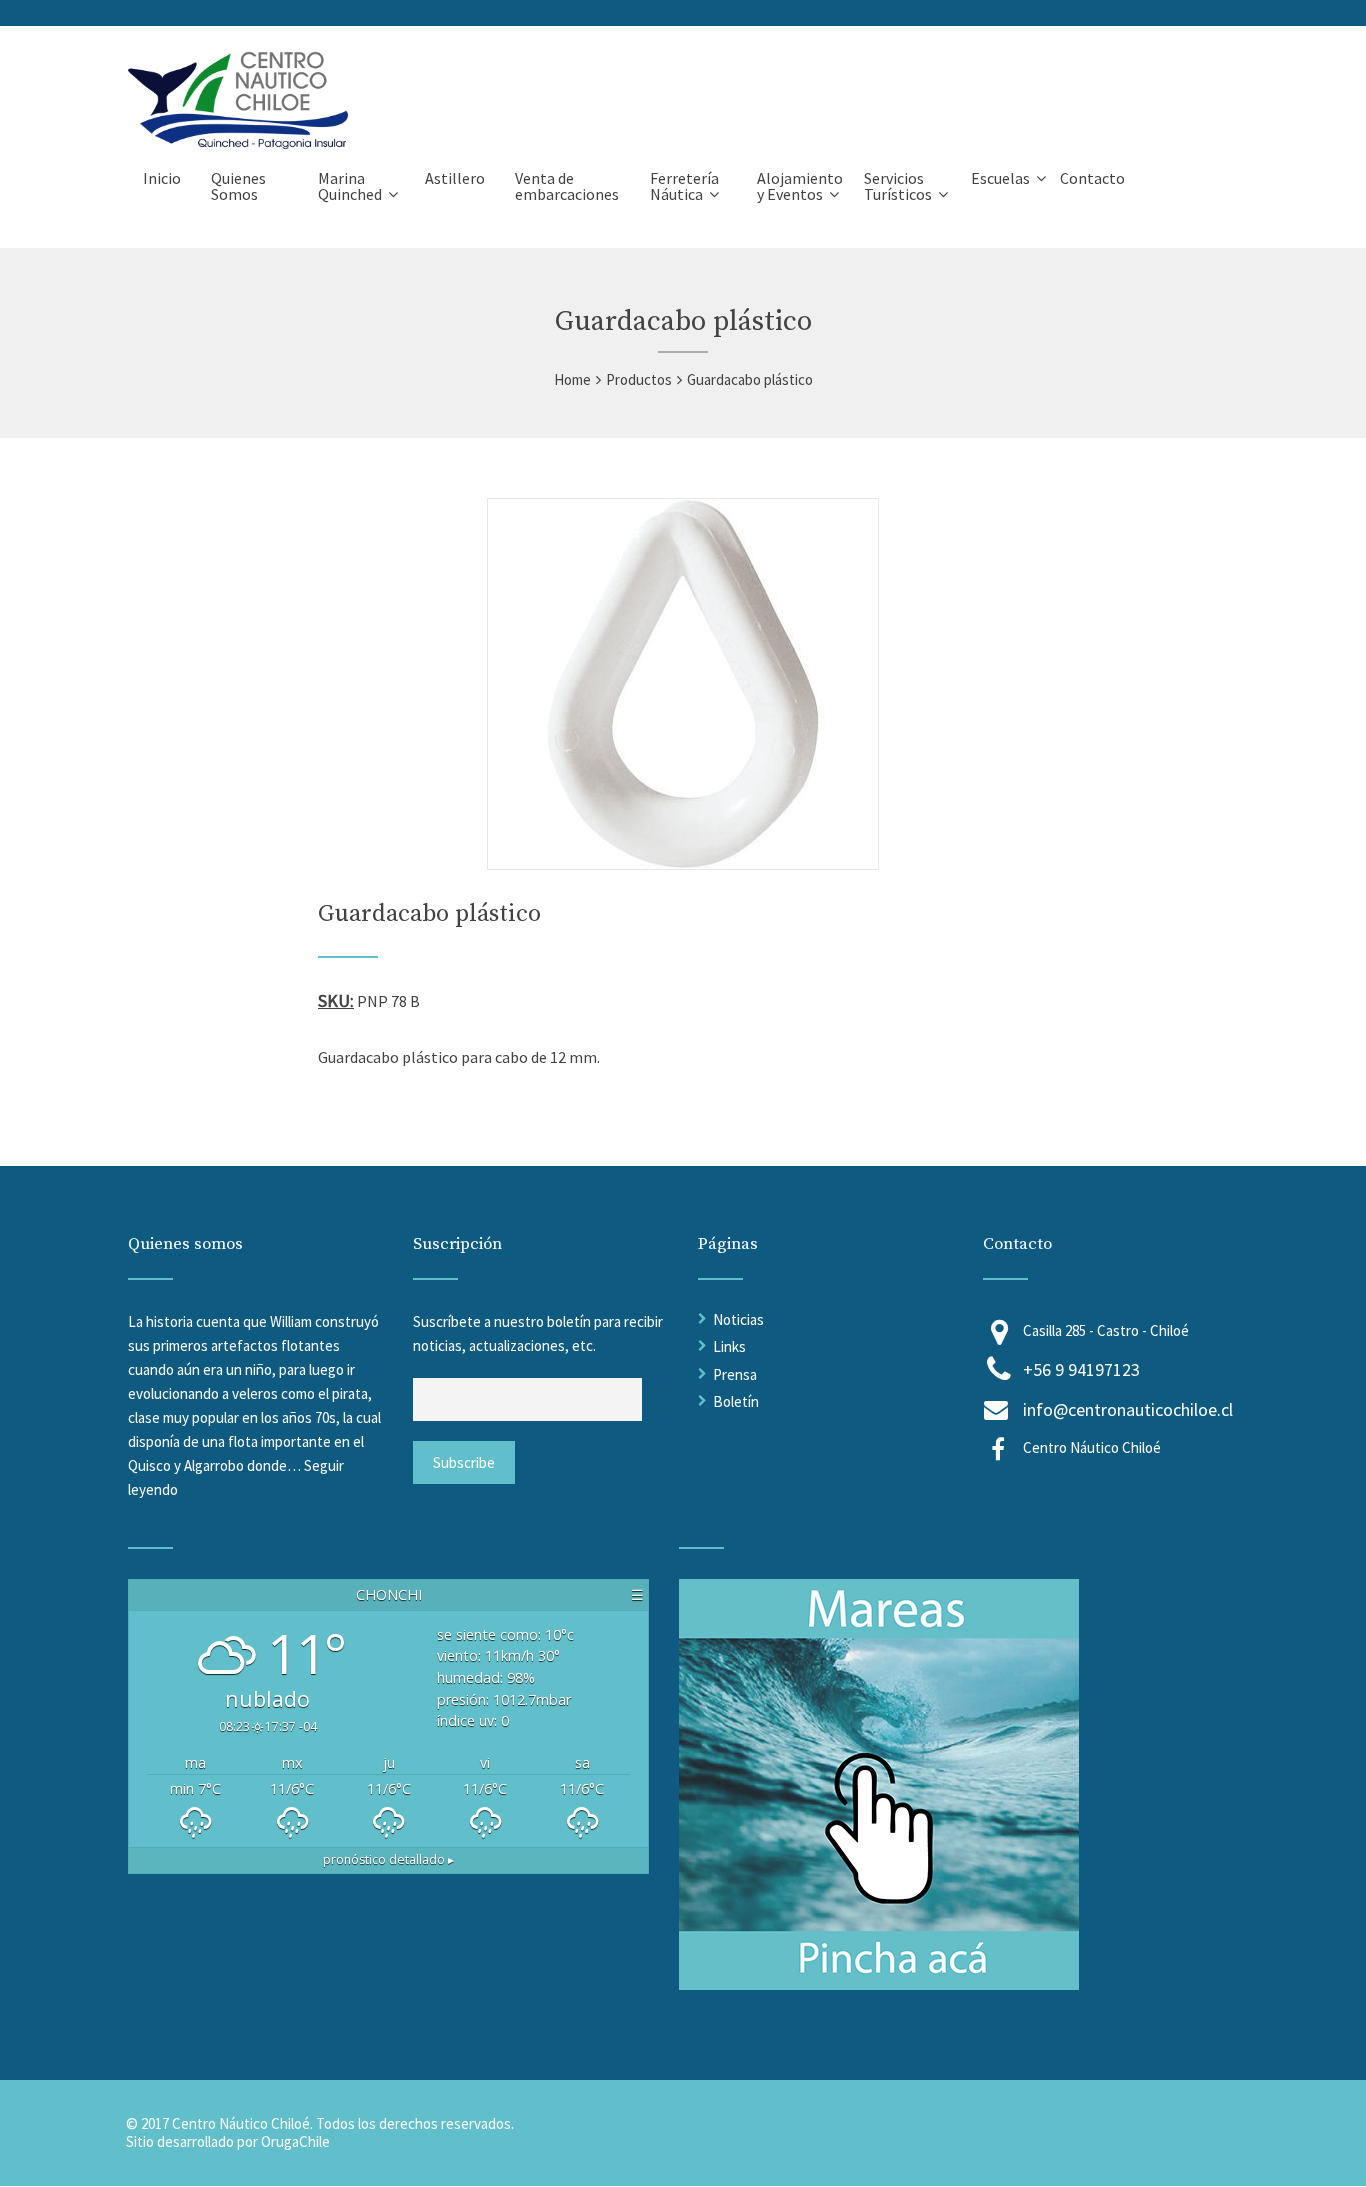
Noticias (738, 1319)
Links (729, 1346)
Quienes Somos (238, 186)
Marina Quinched (350, 186)
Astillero (455, 178)
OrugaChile (295, 2141)
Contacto (1092, 178)
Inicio (162, 178)
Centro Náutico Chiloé (1092, 1447)
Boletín (736, 1401)
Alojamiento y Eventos (800, 186)
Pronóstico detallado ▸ (388, 1859)
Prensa (735, 1374)
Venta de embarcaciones (567, 186)
